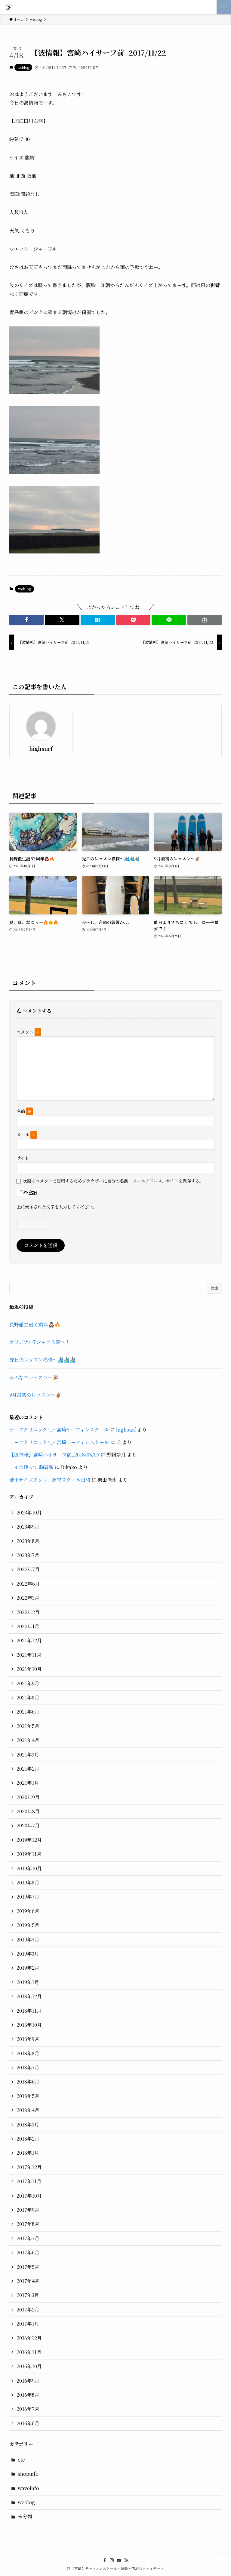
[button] (26, 620)
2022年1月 (28, 1626)
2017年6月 (28, 2252)
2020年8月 (28, 1811)
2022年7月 (28, 1569)
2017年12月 (29, 2167)
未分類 (25, 2516)
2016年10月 (29, 2366)
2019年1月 (28, 1982)
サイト (23, 1158)
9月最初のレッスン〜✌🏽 (35, 1395)
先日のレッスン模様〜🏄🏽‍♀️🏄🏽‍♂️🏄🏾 (42, 1360)
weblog (23, 67)
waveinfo (28, 2488)
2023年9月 (28, 1527)
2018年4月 (28, 2110)
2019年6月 (28, 1911)
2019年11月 (29, 1854)
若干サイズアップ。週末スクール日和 (50, 1480)
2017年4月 (28, 2281)
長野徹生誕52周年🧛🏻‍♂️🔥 (35, 1324)
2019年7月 (28, 1897)
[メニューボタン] (224, 7)
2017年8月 (28, 2224)
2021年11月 (29, 1655)
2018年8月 (28, 2053)
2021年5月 (28, 1726)
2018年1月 (28, 2153)
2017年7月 (28, 2238)
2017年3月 (28, 2295)
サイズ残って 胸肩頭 (31, 1467)
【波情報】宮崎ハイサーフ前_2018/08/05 (54, 1455)
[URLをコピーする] (205, 620)
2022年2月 (28, 1612)
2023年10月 (29, 1512)
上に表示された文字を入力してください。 (57, 1206)
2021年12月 (29, 1640)
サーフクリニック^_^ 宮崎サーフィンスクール (59, 1430)
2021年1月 (28, 1783)
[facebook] (105, 2560)
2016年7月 (28, 2409)
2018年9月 (28, 2039)
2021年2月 (28, 1769)
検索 (214, 1288)
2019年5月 (28, 1925)
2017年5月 (28, 2267)
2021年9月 (28, 1683)
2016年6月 (28, 2423)
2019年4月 (28, 1940)
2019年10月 (29, 1868)
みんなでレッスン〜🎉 (34, 1377)
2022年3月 (28, 1598)
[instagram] (112, 2560)
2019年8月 (28, 1882)
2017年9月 (28, 2210)
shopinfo (28, 2474)
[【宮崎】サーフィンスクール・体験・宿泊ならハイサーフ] (9, 7)
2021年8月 (28, 1697)
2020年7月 (28, 1825)
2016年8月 (28, 2395)
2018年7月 (28, 2067)
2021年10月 (29, 1669)
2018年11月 (29, 2011)
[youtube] (119, 2560)
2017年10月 (29, 2196)
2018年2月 (28, 2139)
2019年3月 (28, 1954)
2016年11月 (29, 2352)
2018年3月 (28, 2124)
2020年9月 (28, 1797)
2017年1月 (28, 2324)
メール (26, 1134)
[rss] (126, 2560)
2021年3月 (28, 1755)
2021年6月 (28, 1712)
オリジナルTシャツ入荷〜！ (40, 1342)
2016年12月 (29, 2338)
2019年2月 (28, 1968)
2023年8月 (28, 1541)
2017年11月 (29, 2181)
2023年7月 (28, 1555)
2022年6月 (28, 1584)
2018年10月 (29, 2025)
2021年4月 (28, 1740)
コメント (28, 1032)
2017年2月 (28, 2309)
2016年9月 (28, 2381)
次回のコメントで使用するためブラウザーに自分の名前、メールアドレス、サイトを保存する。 (113, 1181)
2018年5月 (28, 2096)
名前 (24, 1111)
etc (21, 2460)
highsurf (41, 749)
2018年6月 (28, 2082)
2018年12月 (29, 1996)
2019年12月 (29, 1840)
